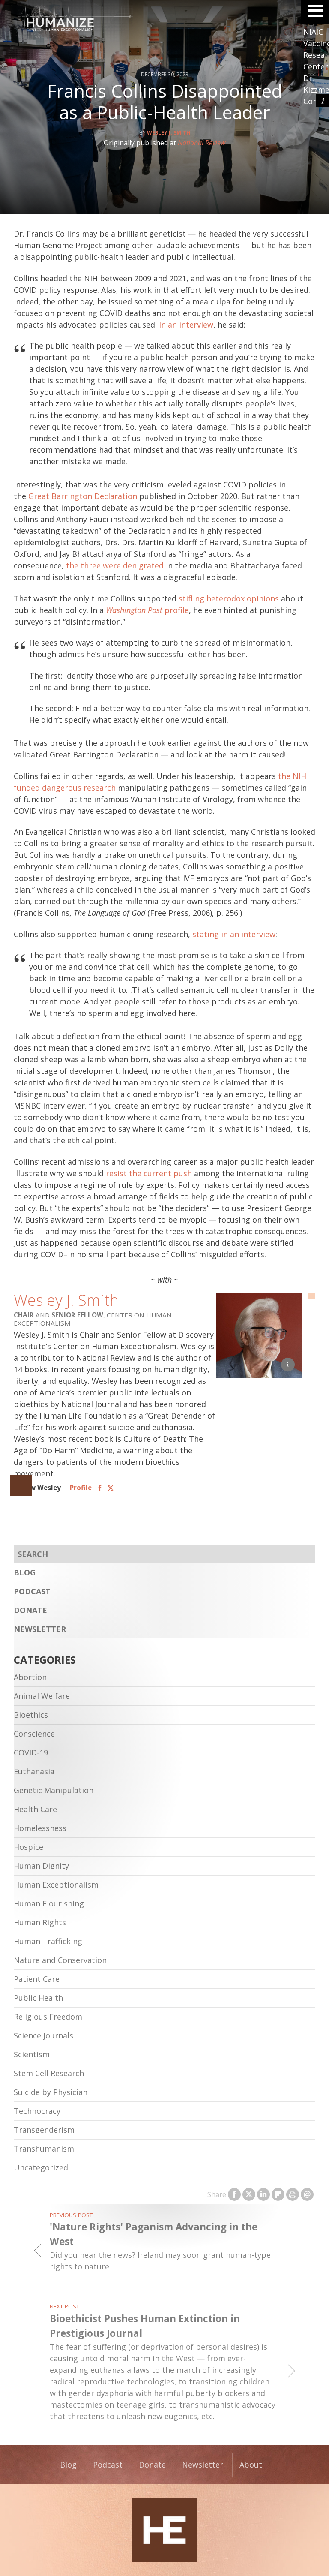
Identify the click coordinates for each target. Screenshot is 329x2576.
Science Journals (43, 2035)
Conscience (34, 1734)
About (251, 2465)
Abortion (30, 1677)
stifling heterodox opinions (229, 598)
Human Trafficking (48, 1941)
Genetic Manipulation (54, 1790)
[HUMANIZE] (164, 21)
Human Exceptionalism (56, 1885)
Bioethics (31, 1715)
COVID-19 (31, 1752)
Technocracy (37, 2111)
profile (147, 610)
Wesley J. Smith (169, 133)
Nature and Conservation (60, 1960)
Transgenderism (44, 2130)
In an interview (186, 325)
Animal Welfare (42, 1696)
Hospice (28, 1847)
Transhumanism (44, 2149)
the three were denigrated (115, 565)
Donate (30, 1610)
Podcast (32, 1591)
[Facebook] (100, 1488)
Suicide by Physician (51, 2092)
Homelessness (40, 1828)
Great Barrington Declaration (83, 496)
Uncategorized (41, 2167)
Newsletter (40, 1629)
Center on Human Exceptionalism (164, 2530)
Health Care (35, 1809)
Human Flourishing (49, 1903)
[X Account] (111, 1488)
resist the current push (149, 1173)
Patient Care (37, 1979)
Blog (25, 1572)
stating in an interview (234, 934)
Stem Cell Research (49, 2073)
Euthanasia (34, 1771)
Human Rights (40, 1922)
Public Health (38, 1998)
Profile (81, 1488)
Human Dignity (41, 1866)
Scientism (32, 2054)
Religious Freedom (48, 2017)
